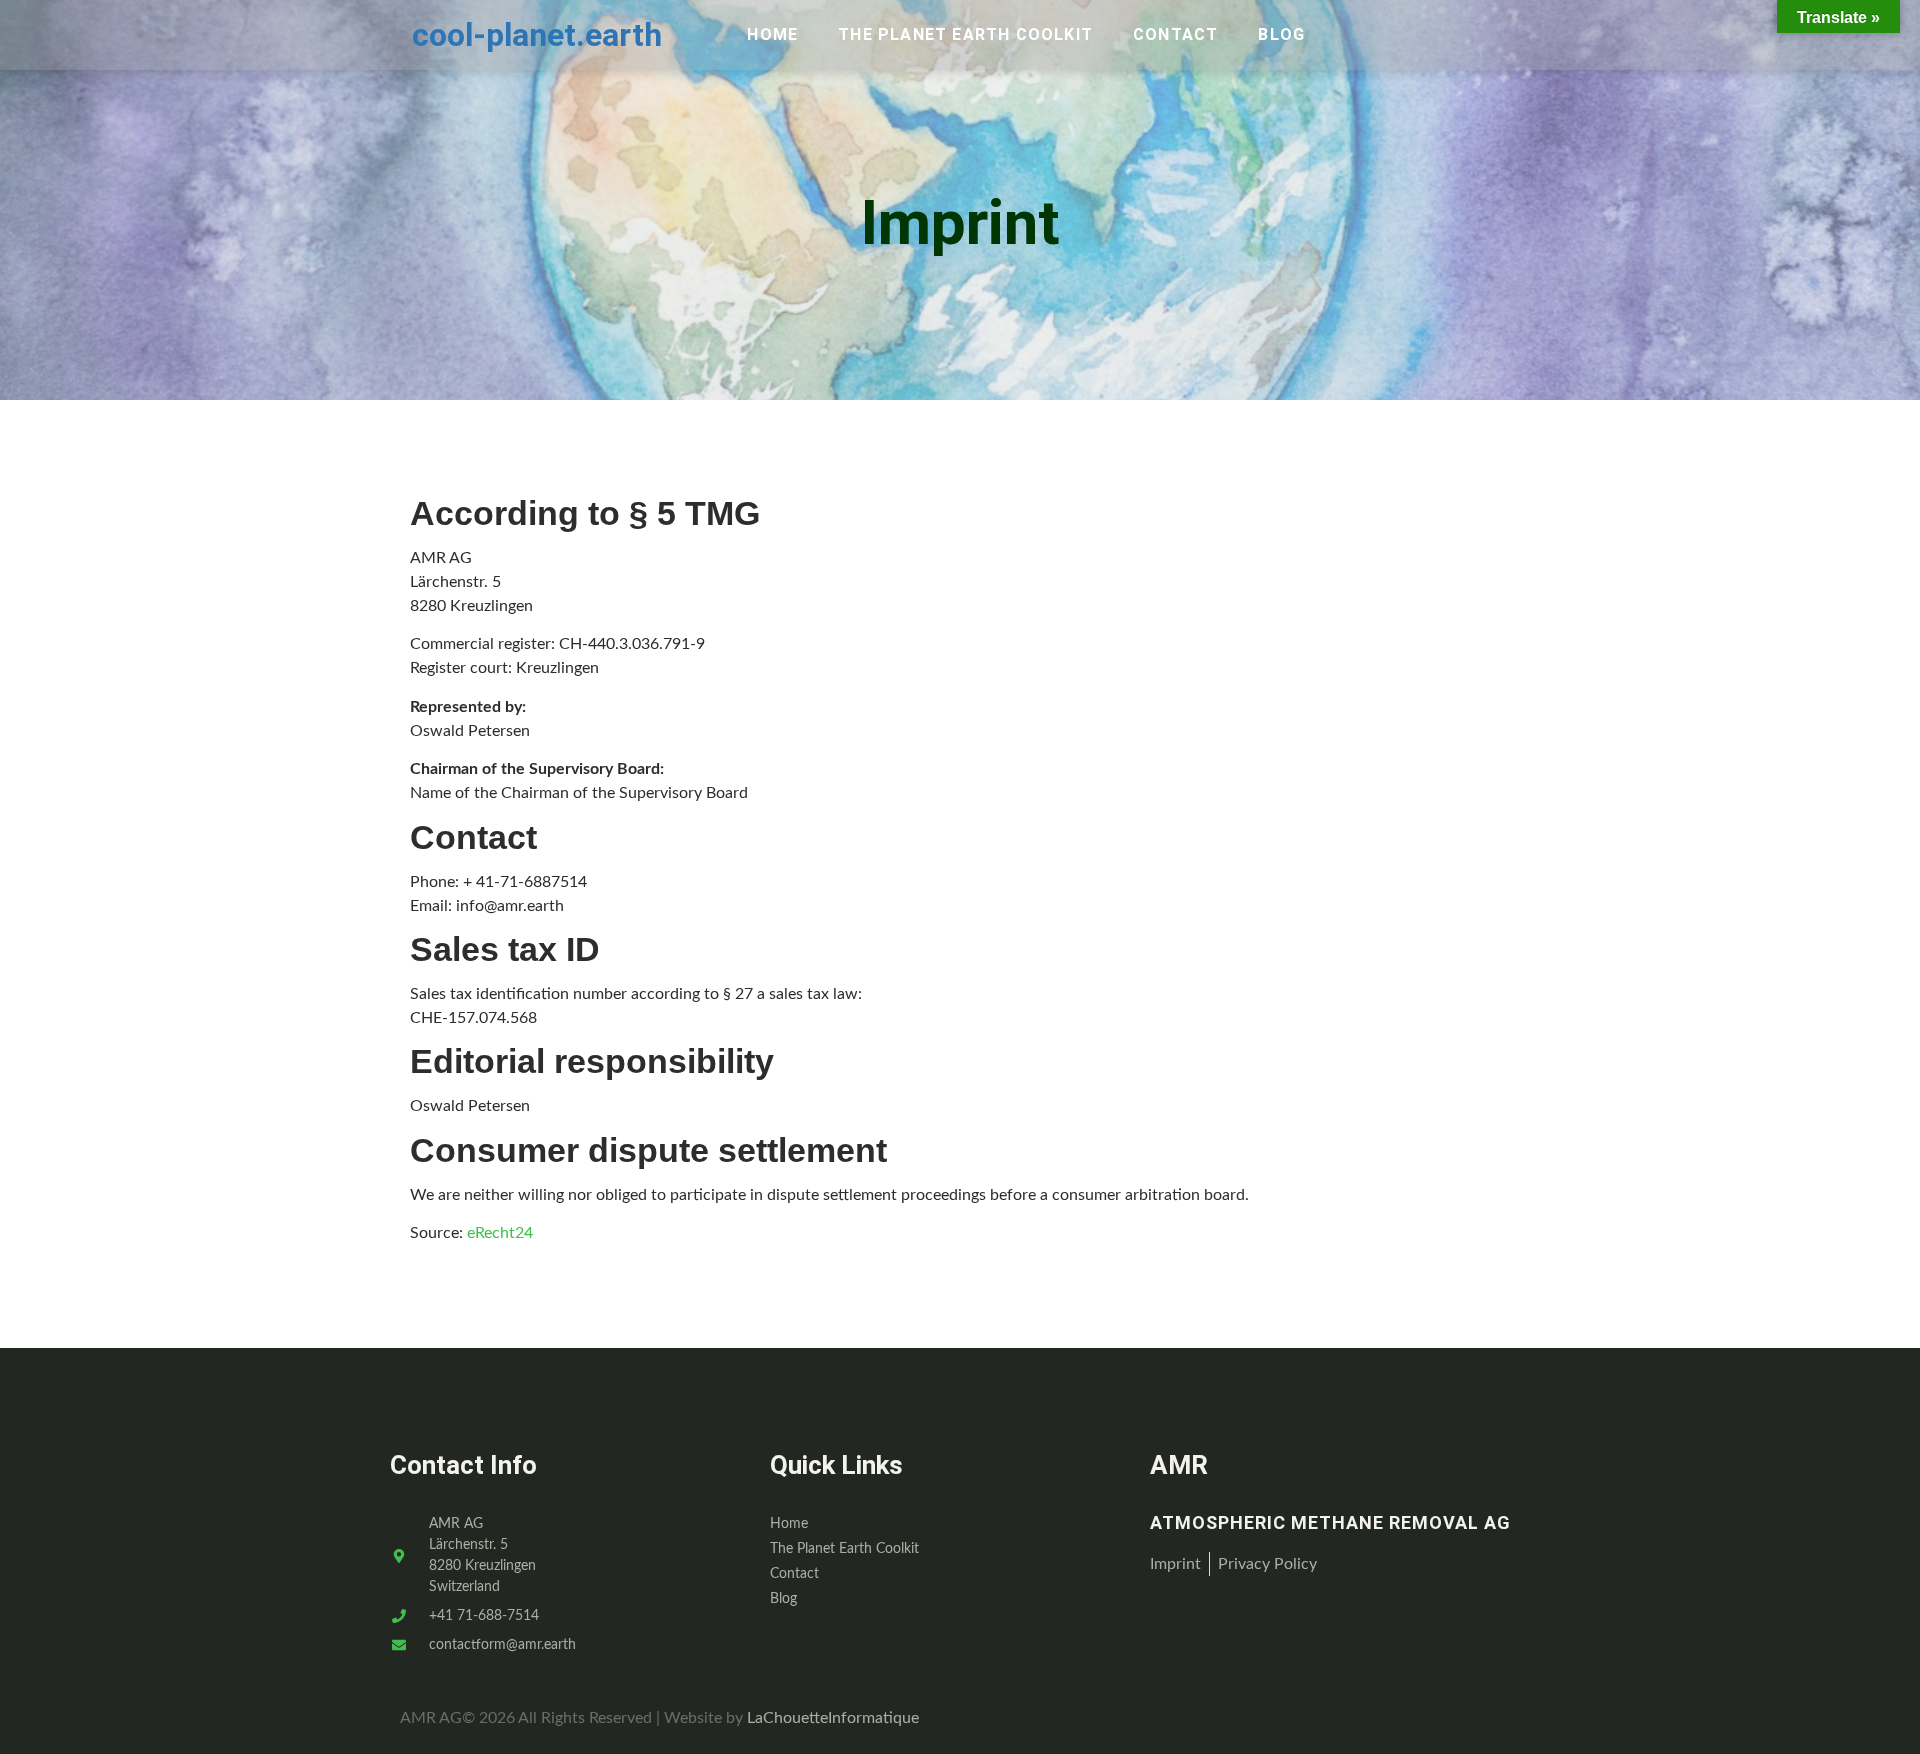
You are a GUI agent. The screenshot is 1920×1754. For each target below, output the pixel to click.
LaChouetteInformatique (833, 1718)
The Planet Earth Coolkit (965, 34)
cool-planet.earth (537, 35)
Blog (1281, 34)
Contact (1175, 34)
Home (772, 34)
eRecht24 (500, 1233)
